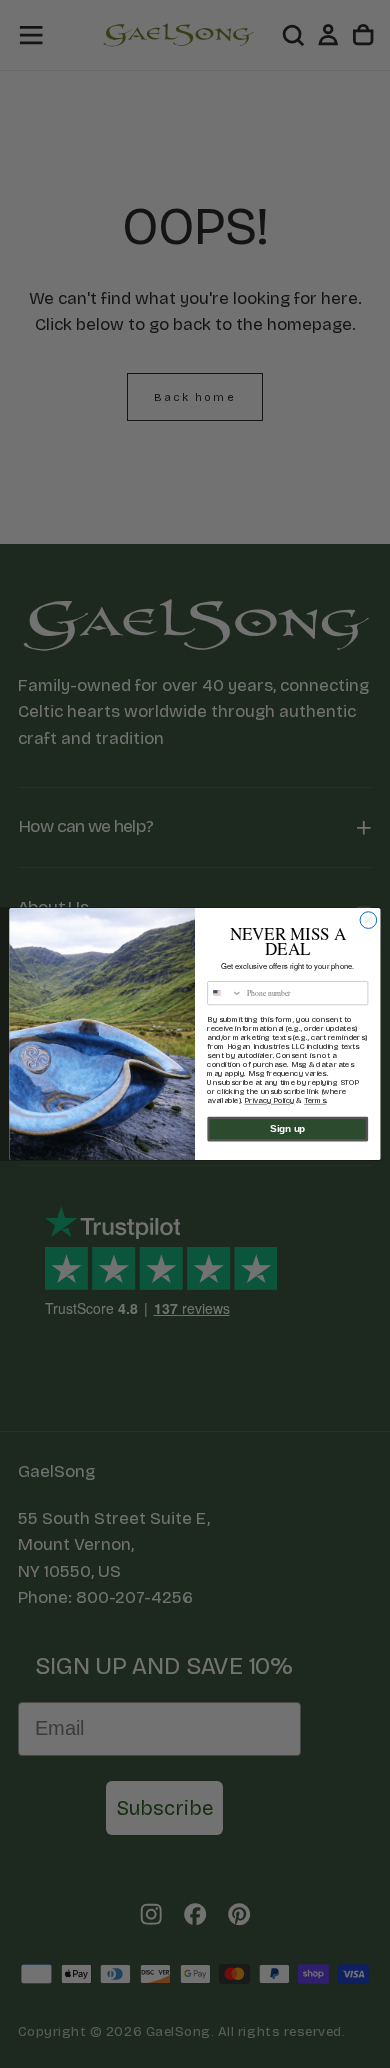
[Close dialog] (368, 920)
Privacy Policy (269, 1100)
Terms (315, 1100)
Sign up (287, 1129)
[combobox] (225, 993)
